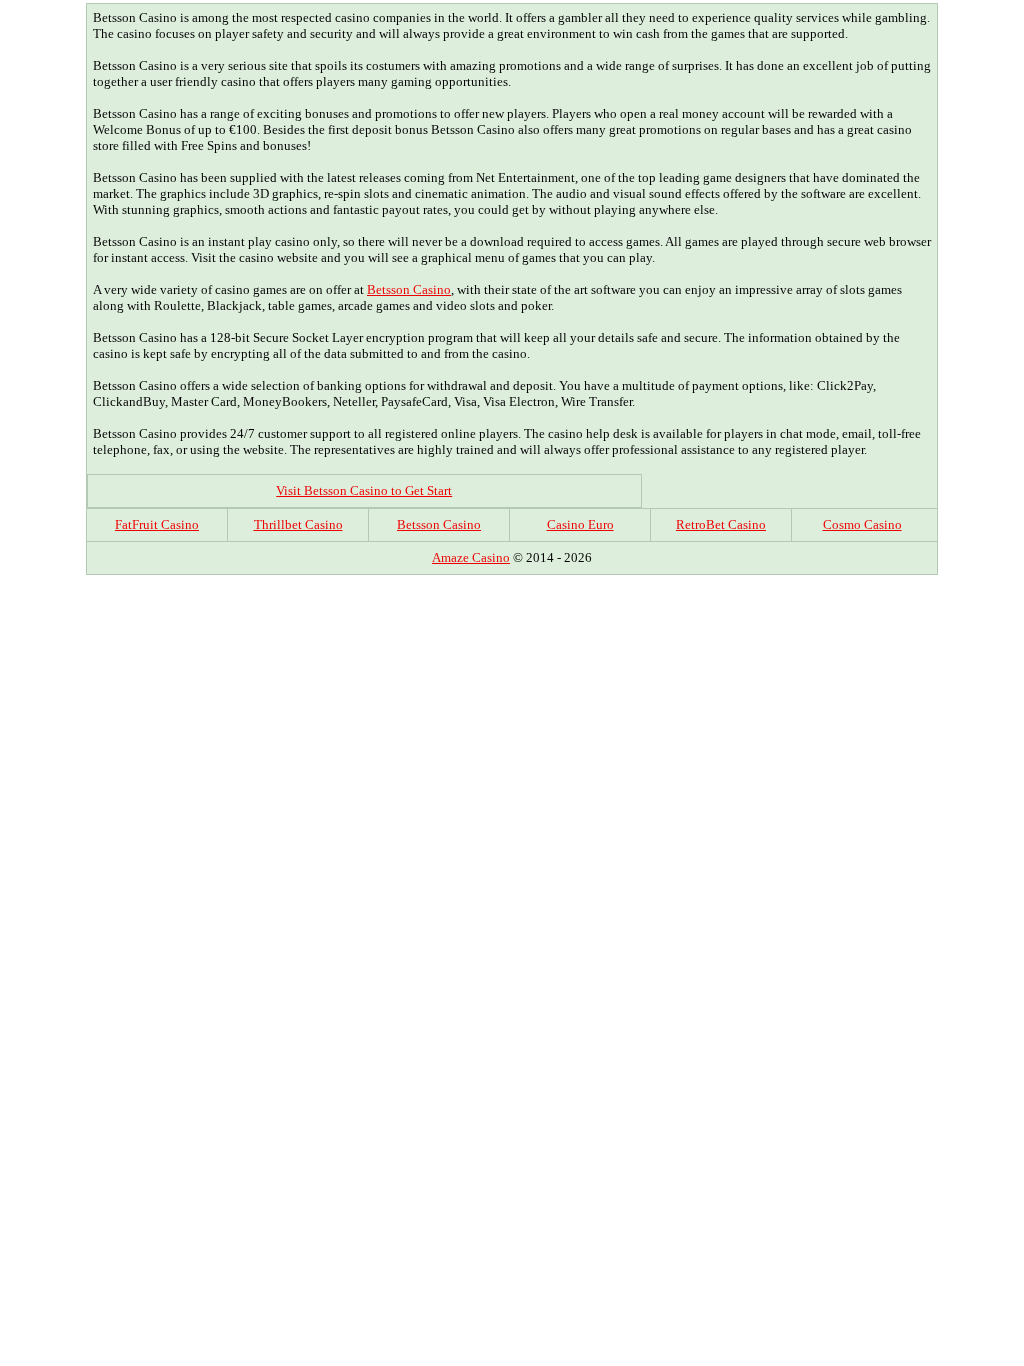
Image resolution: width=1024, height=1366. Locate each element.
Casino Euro (580, 524)
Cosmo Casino (862, 524)
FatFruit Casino (157, 524)
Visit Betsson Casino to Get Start (364, 490)
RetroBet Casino (721, 524)
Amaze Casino (471, 557)
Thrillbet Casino (298, 524)
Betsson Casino (409, 289)
